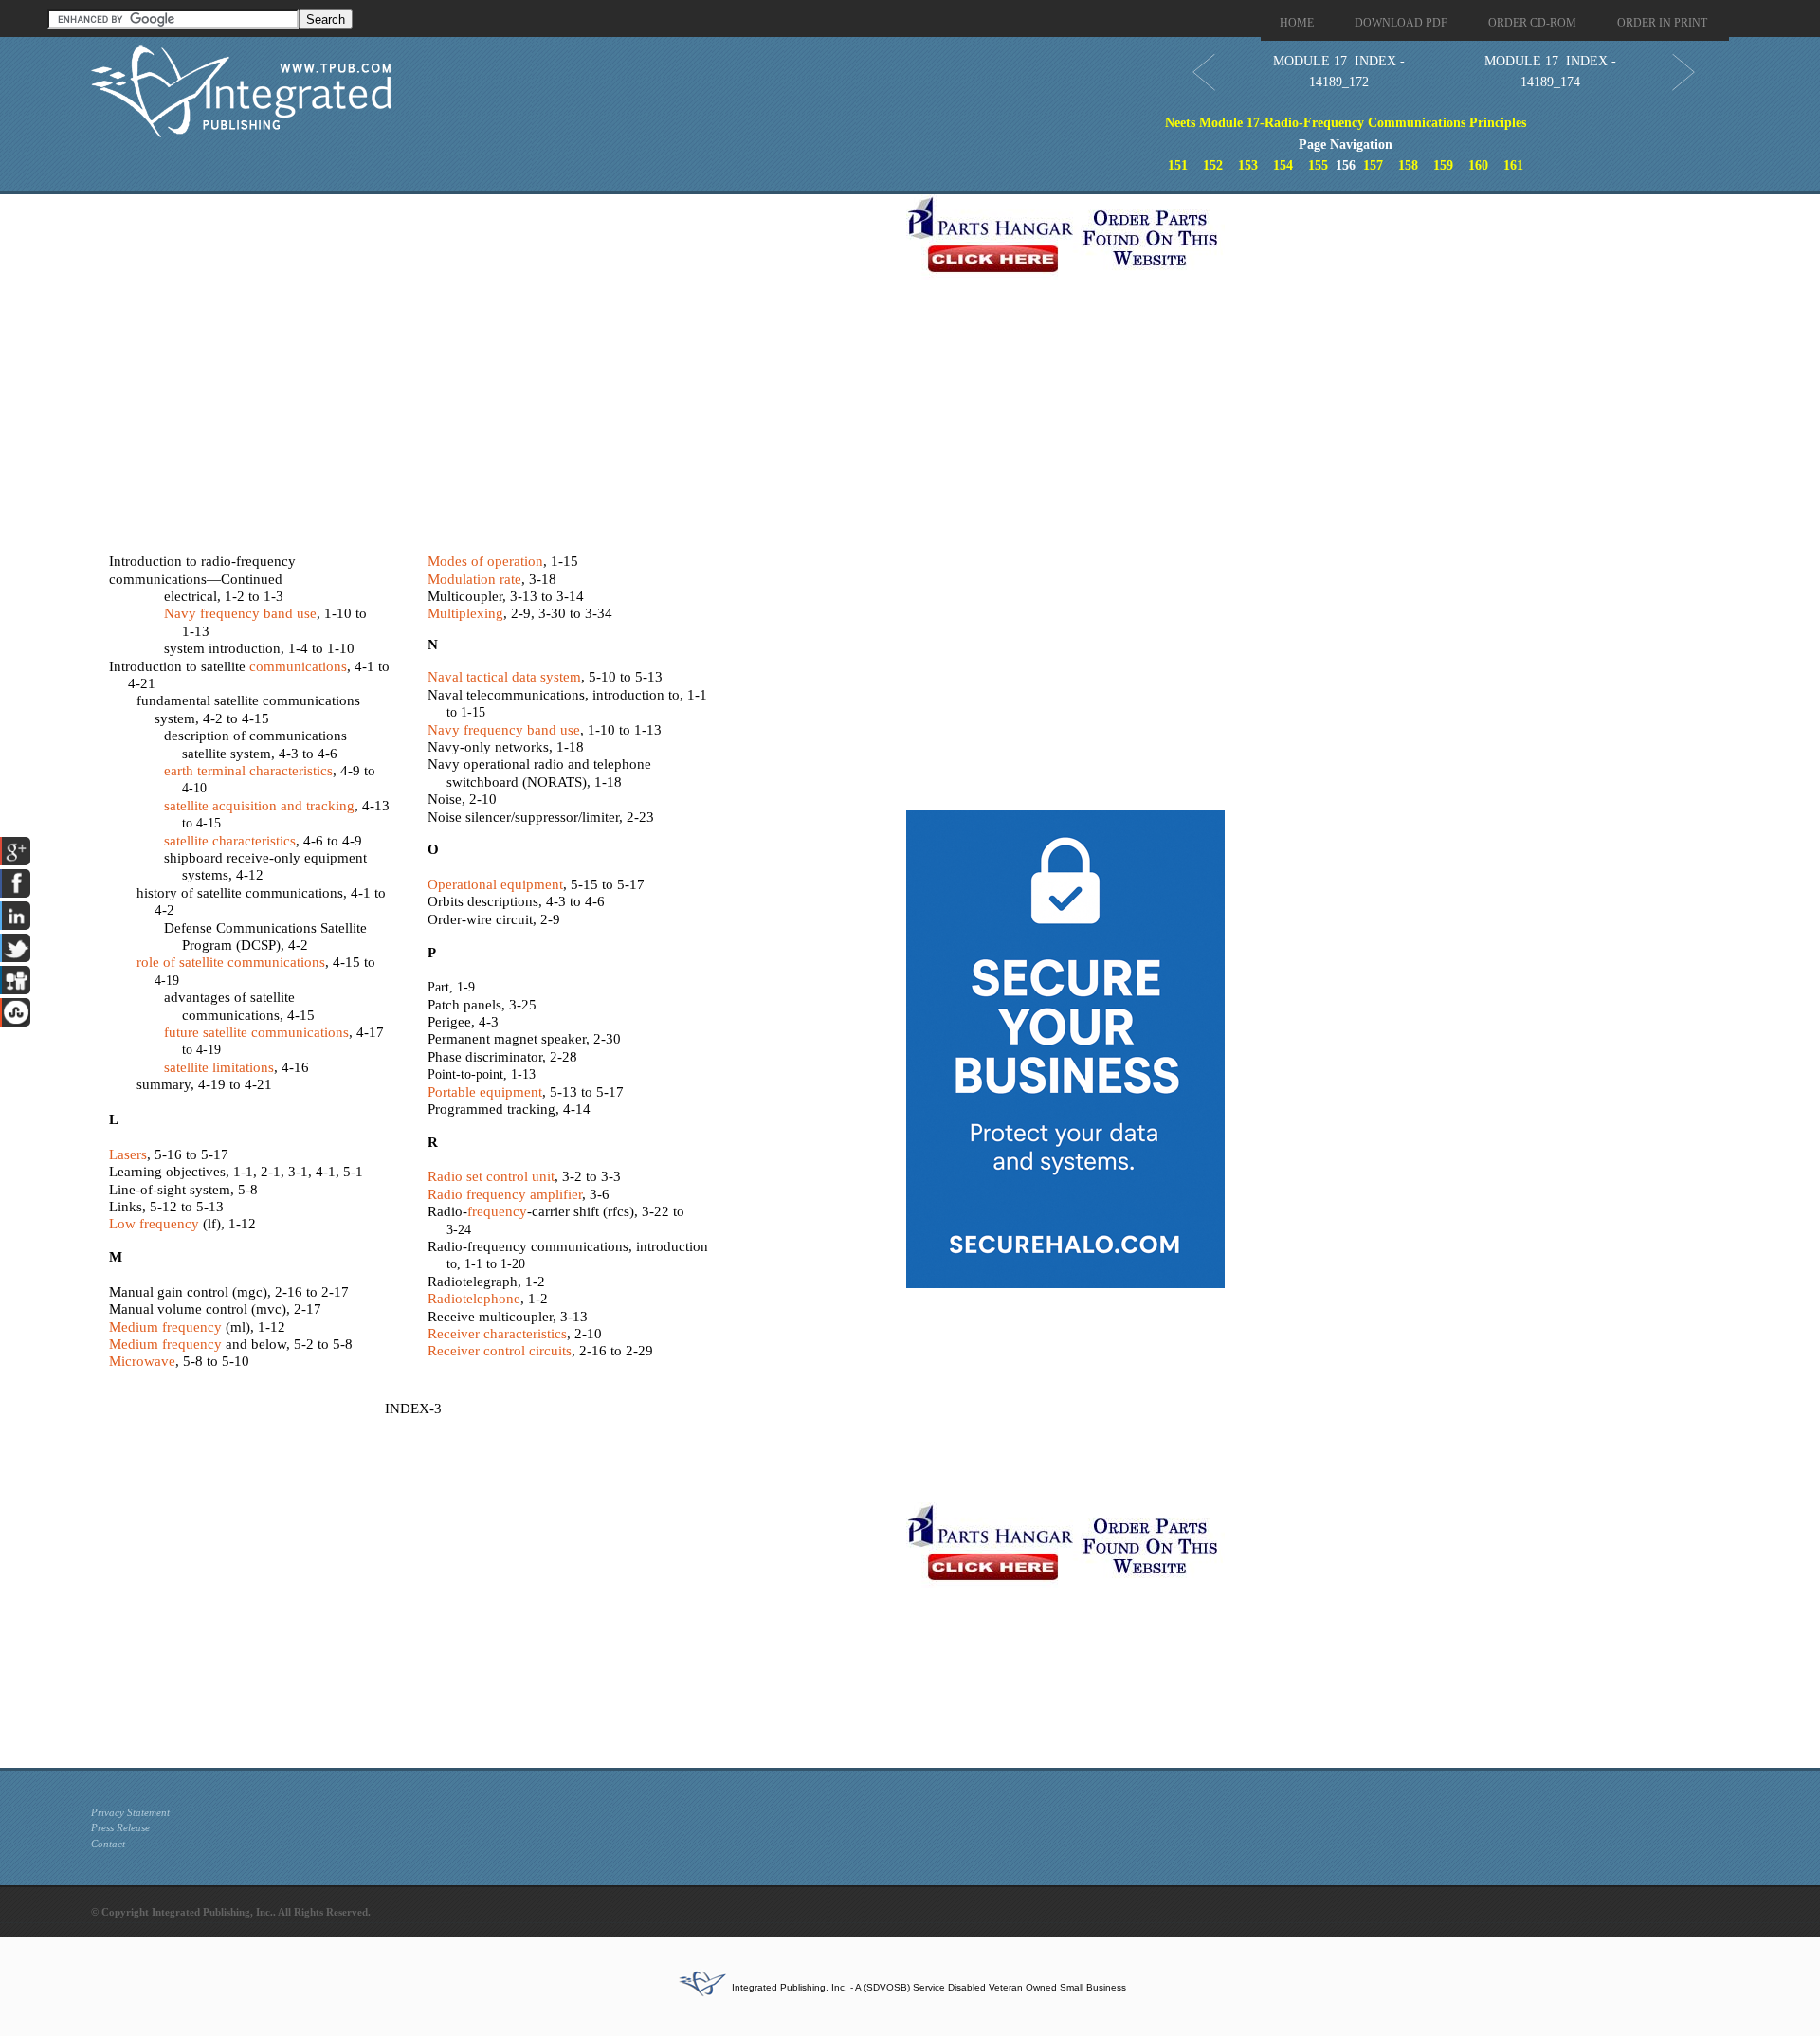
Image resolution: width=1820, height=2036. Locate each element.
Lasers (128, 1154)
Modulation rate (474, 579)
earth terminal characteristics (248, 771)
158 (1408, 165)
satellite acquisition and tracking (259, 806)
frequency (497, 1211)
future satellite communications (256, 1032)
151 (1178, 165)
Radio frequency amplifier (505, 1194)
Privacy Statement (130, 1812)
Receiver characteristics (497, 1334)
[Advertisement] (494, 327)
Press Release (120, 1827)
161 (1513, 165)
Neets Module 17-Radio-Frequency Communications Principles (1346, 123)
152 (1213, 165)
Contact (108, 1844)
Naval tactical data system (504, 677)
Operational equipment (495, 884)
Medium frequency (165, 1327)
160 (1478, 165)
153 (1248, 165)
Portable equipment (485, 1092)
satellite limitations (219, 1067)
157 (1373, 165)
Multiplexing (465, 613)
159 (1443, 165)
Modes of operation (485, 561)
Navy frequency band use (240, 613)
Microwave (142, 1361)
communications (298, 666)
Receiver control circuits (500, 1351)
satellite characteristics (230, 841)
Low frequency (154, 1224)
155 (1318, 165)
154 (1283, 165)
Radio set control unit (491, 1176)
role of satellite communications (231, 962)
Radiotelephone (474, 1299)
